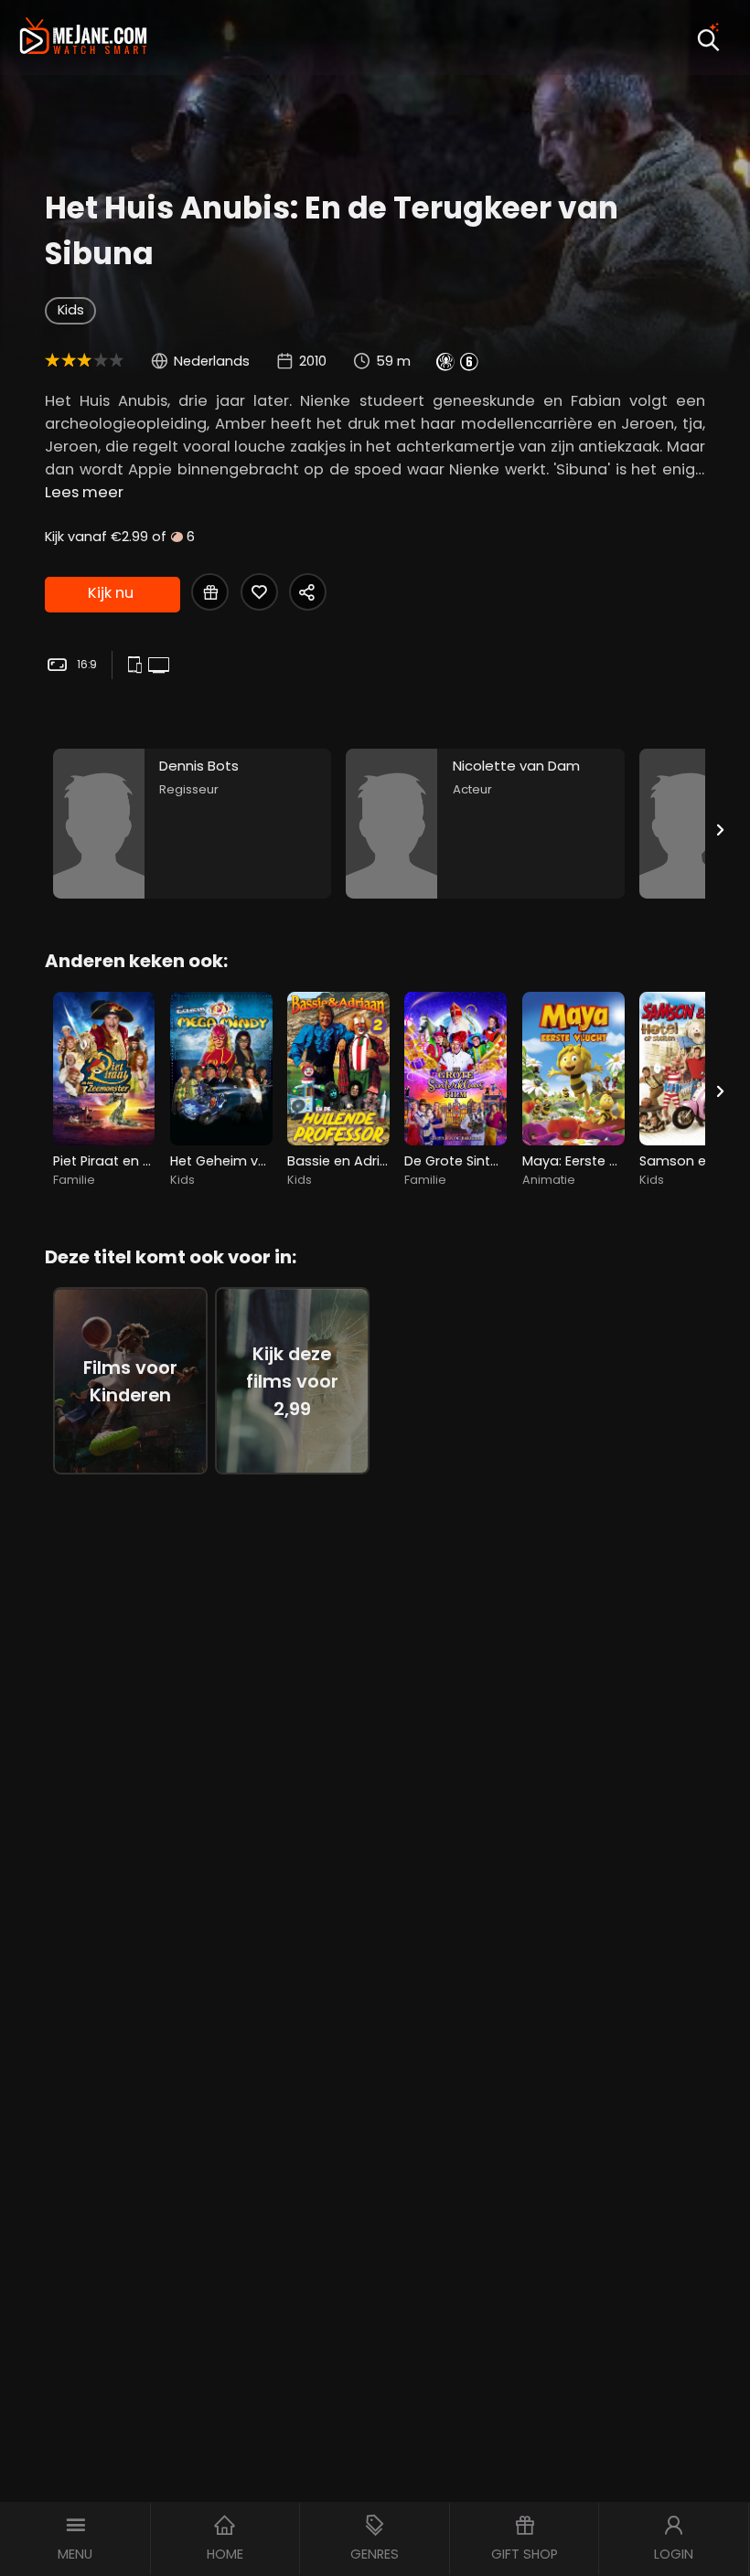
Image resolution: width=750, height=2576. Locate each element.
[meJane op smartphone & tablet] (137, 666)
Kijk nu (111, 593)
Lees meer (84, 492)
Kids (71, 310)
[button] (75, 2539)
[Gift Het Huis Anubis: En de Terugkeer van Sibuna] (210, 592)
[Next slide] (721, 830)
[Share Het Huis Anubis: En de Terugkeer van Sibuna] (308, 592)
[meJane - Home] (83, 37)
